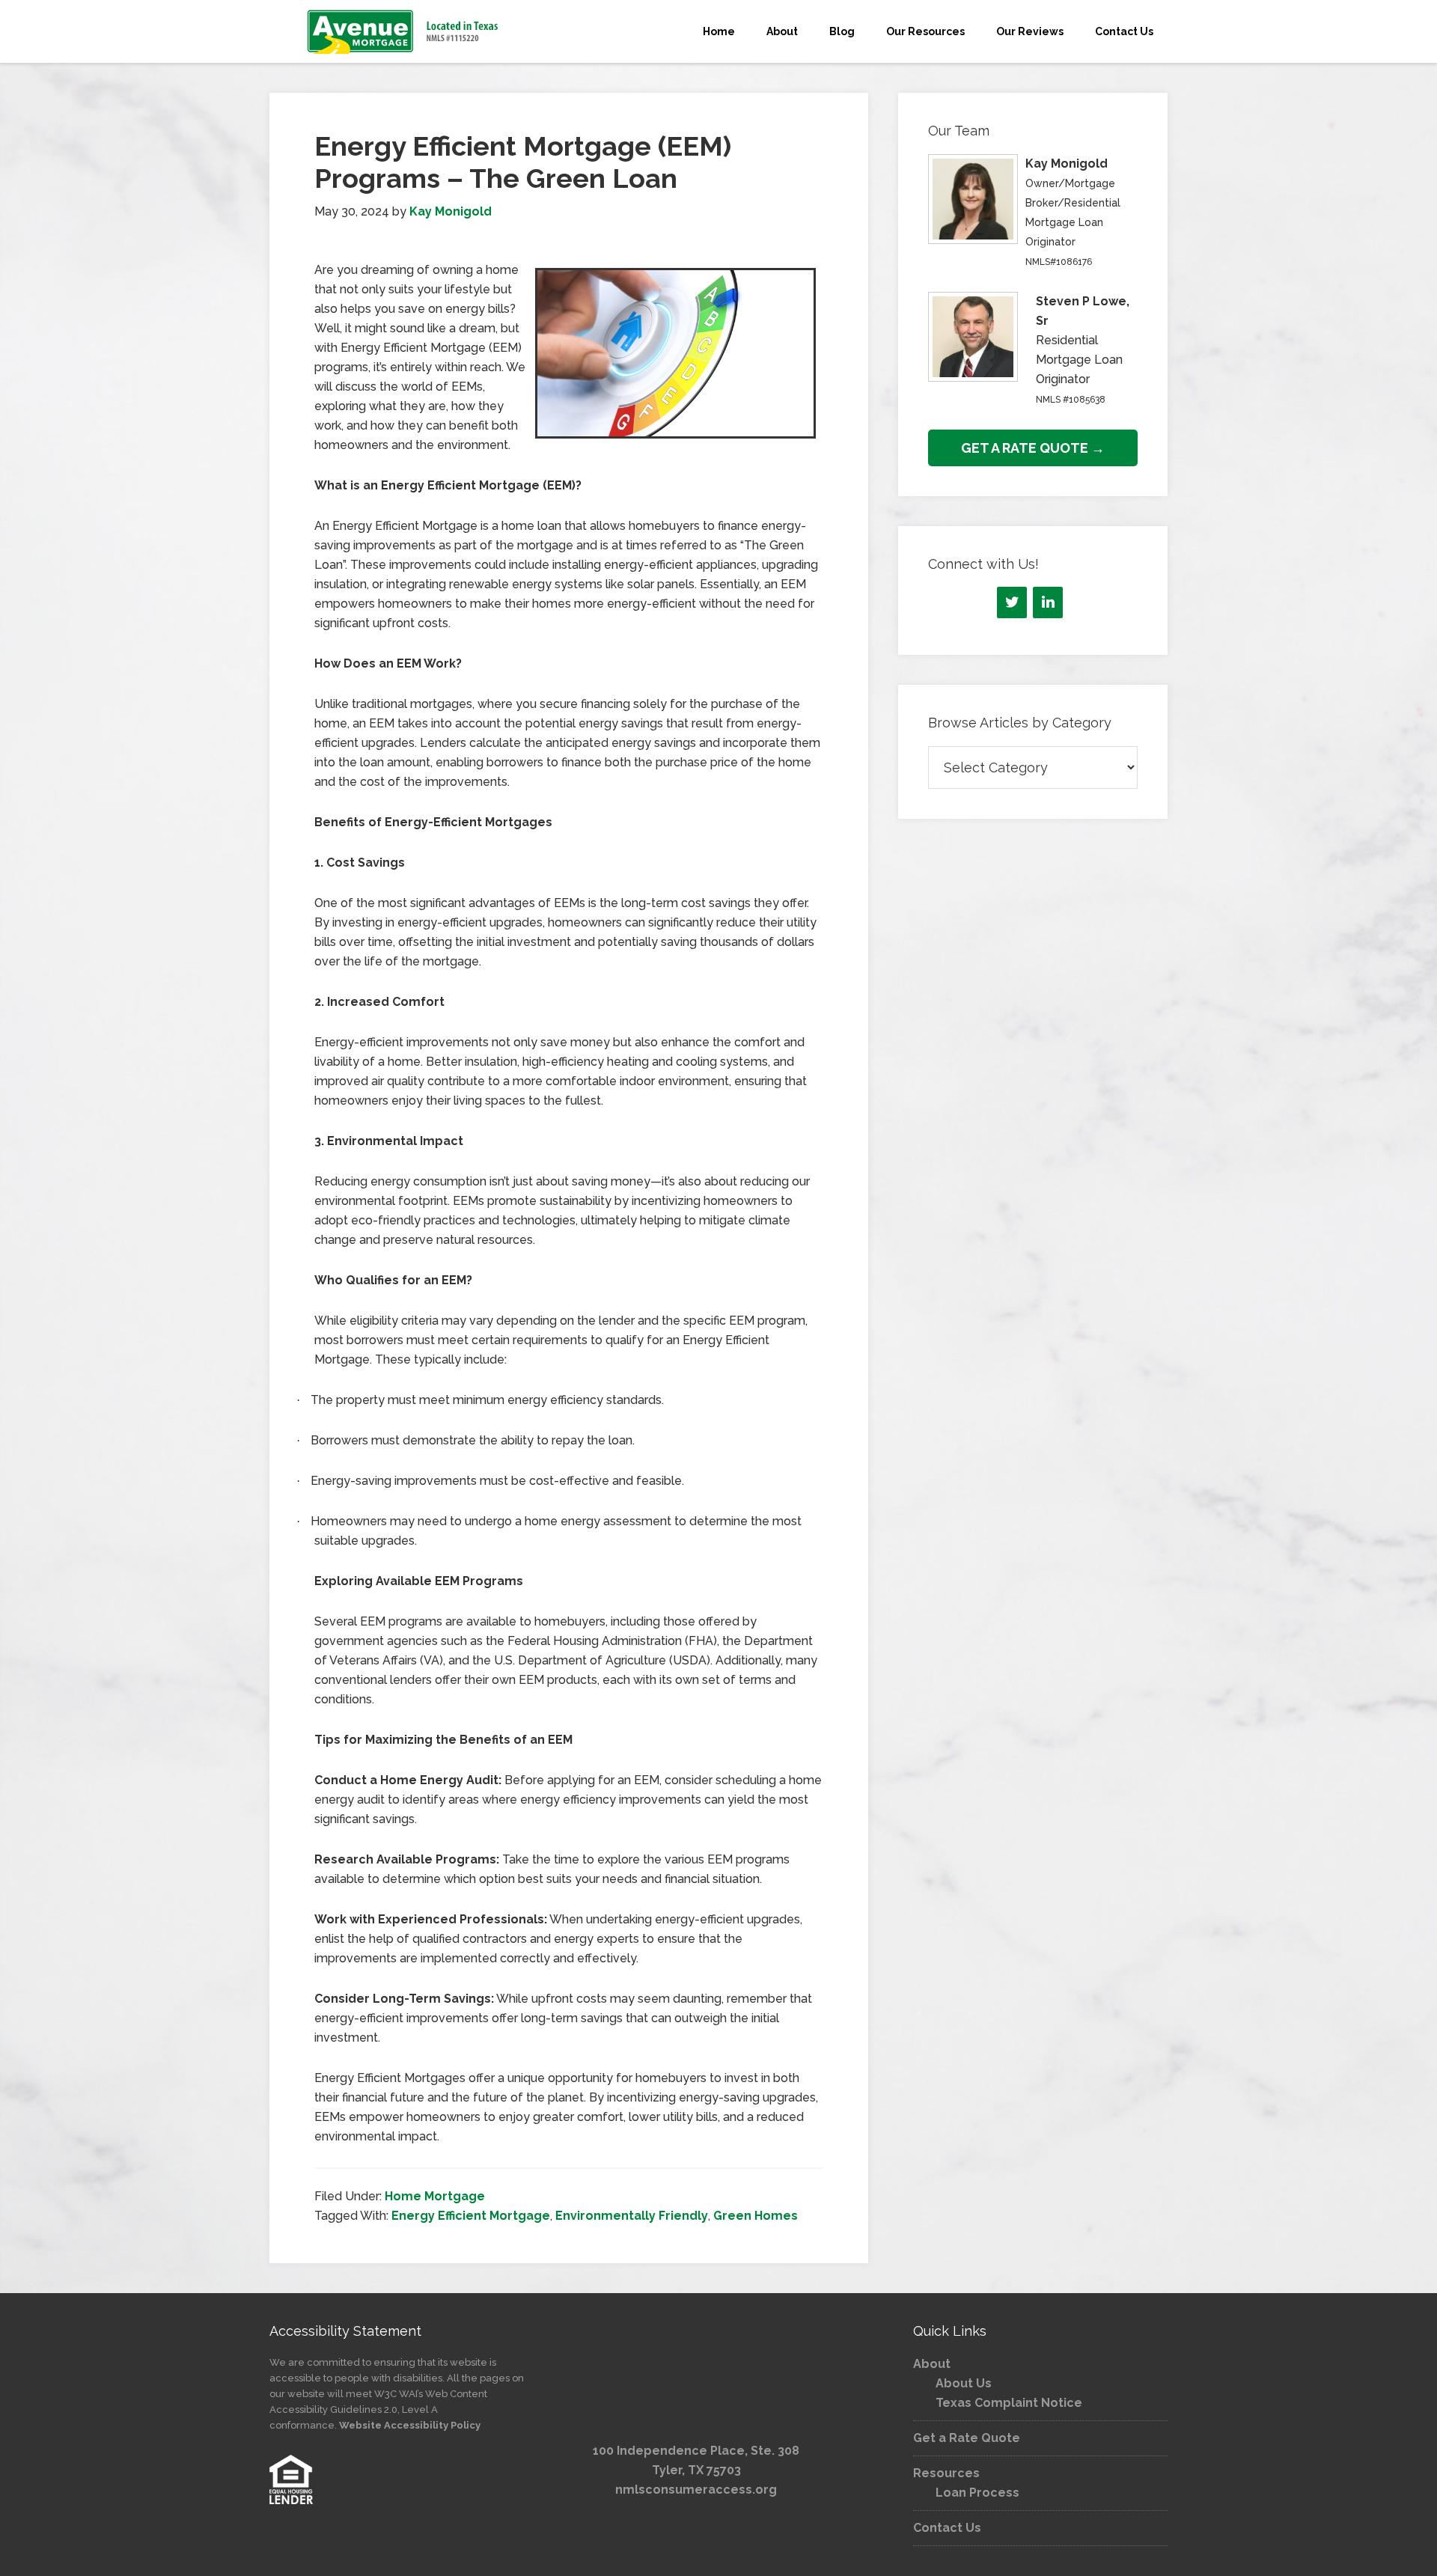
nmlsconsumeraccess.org (696, 2490)
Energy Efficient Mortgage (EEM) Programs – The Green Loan (523, 162)
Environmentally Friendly (632, 2216)
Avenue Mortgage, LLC (404, 31)
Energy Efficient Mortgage (471, 2216)
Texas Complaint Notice (1009, 2403)
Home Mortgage (435, 2196)
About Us (964, 2383)
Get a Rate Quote (967, 2438)
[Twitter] (1012, 602)
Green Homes (756, 2216)
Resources (946, 2473)
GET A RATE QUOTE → (1033, 448)
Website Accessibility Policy (410, 2425)
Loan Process (977, 2493)
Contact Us (947, 2528)
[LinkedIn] (1048, 602)
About (932, 2364)
